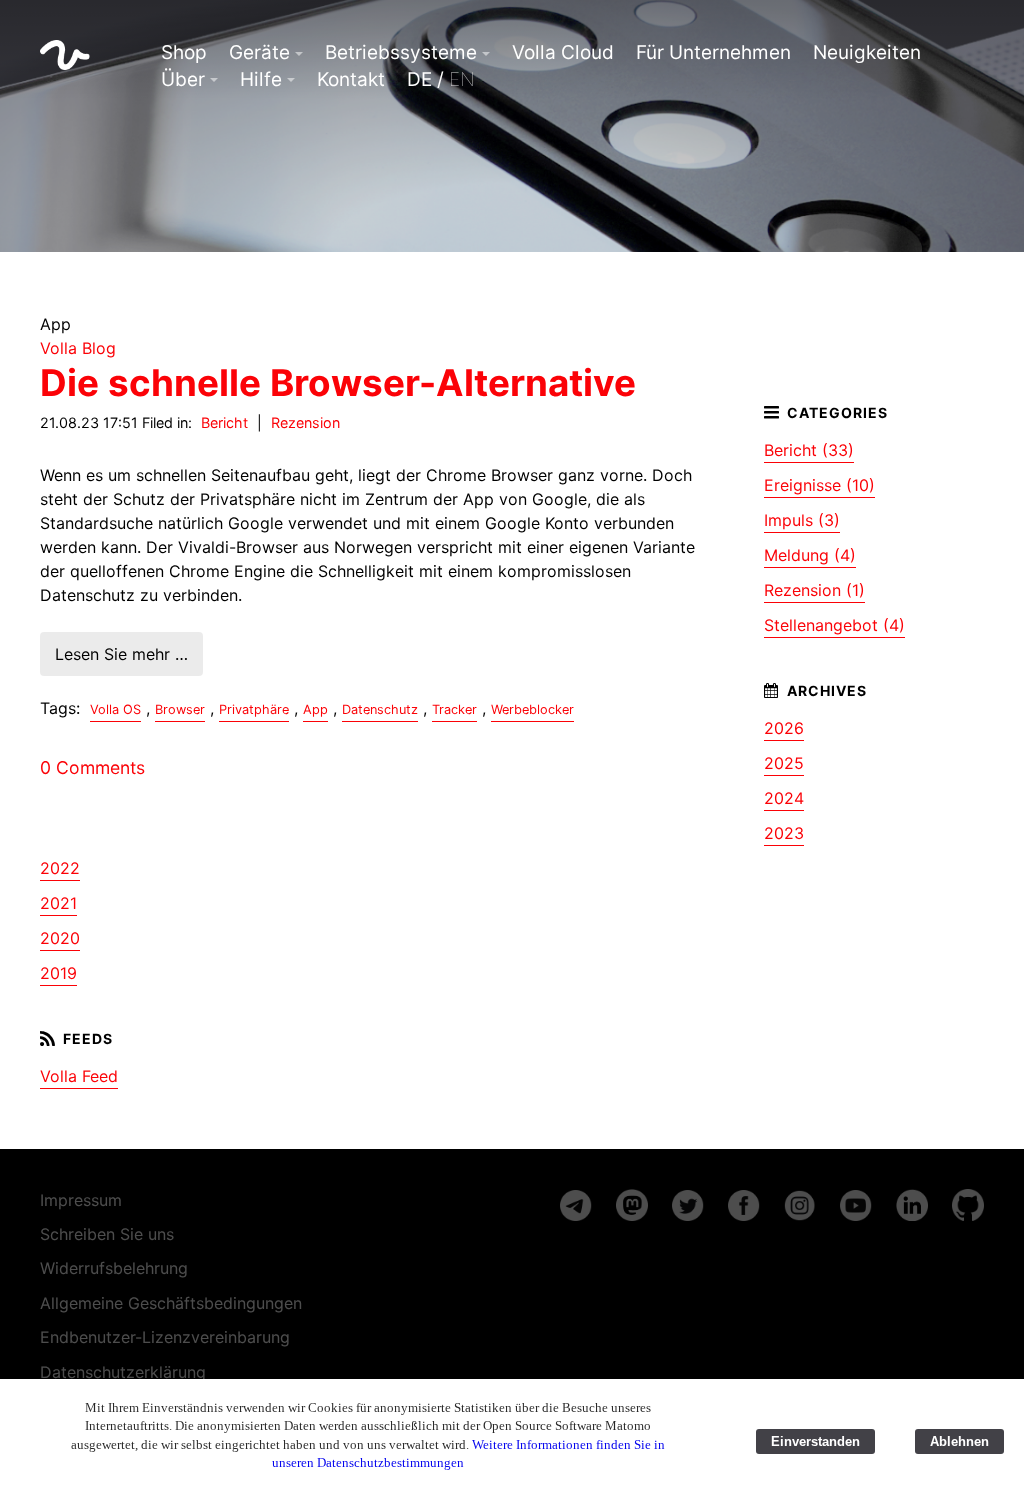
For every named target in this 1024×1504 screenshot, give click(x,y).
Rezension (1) (814, 590)
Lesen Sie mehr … (121, 654)
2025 (784, 763)
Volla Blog (78, 348)
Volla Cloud (563, 52)
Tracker (454, 709)
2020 (60, 938)
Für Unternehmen (713, 52)
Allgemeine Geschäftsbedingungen (171, 1303)
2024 (784, 798)
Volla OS (115, 709)
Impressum (81, 1200)
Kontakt (351, 79)
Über (183, 79)
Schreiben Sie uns (107, 1234)
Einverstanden (815, 1441)
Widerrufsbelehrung (114, 1268)
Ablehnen (959, 1441)
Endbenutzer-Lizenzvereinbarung (165, 1337)
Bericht (224, 422)
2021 (58, 903)
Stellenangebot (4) (834, 625)
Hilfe (261, 79)
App (315, 709)
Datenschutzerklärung (123, 1372)
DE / (441, 79)
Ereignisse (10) (819, 485)
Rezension (305, 422)
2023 (784, 833)
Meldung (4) (810, 555)
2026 (784, 728)
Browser (180, 709)
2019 (58, 973)
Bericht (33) (809, 450)
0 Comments (92, 767)
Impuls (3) (802, 520)
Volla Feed (79, 1076)
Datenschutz (380, 709)
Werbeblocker (532, 709)
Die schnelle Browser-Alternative (338, 382)
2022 (60, 868)
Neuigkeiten (867, 52)
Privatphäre (254, 709)
